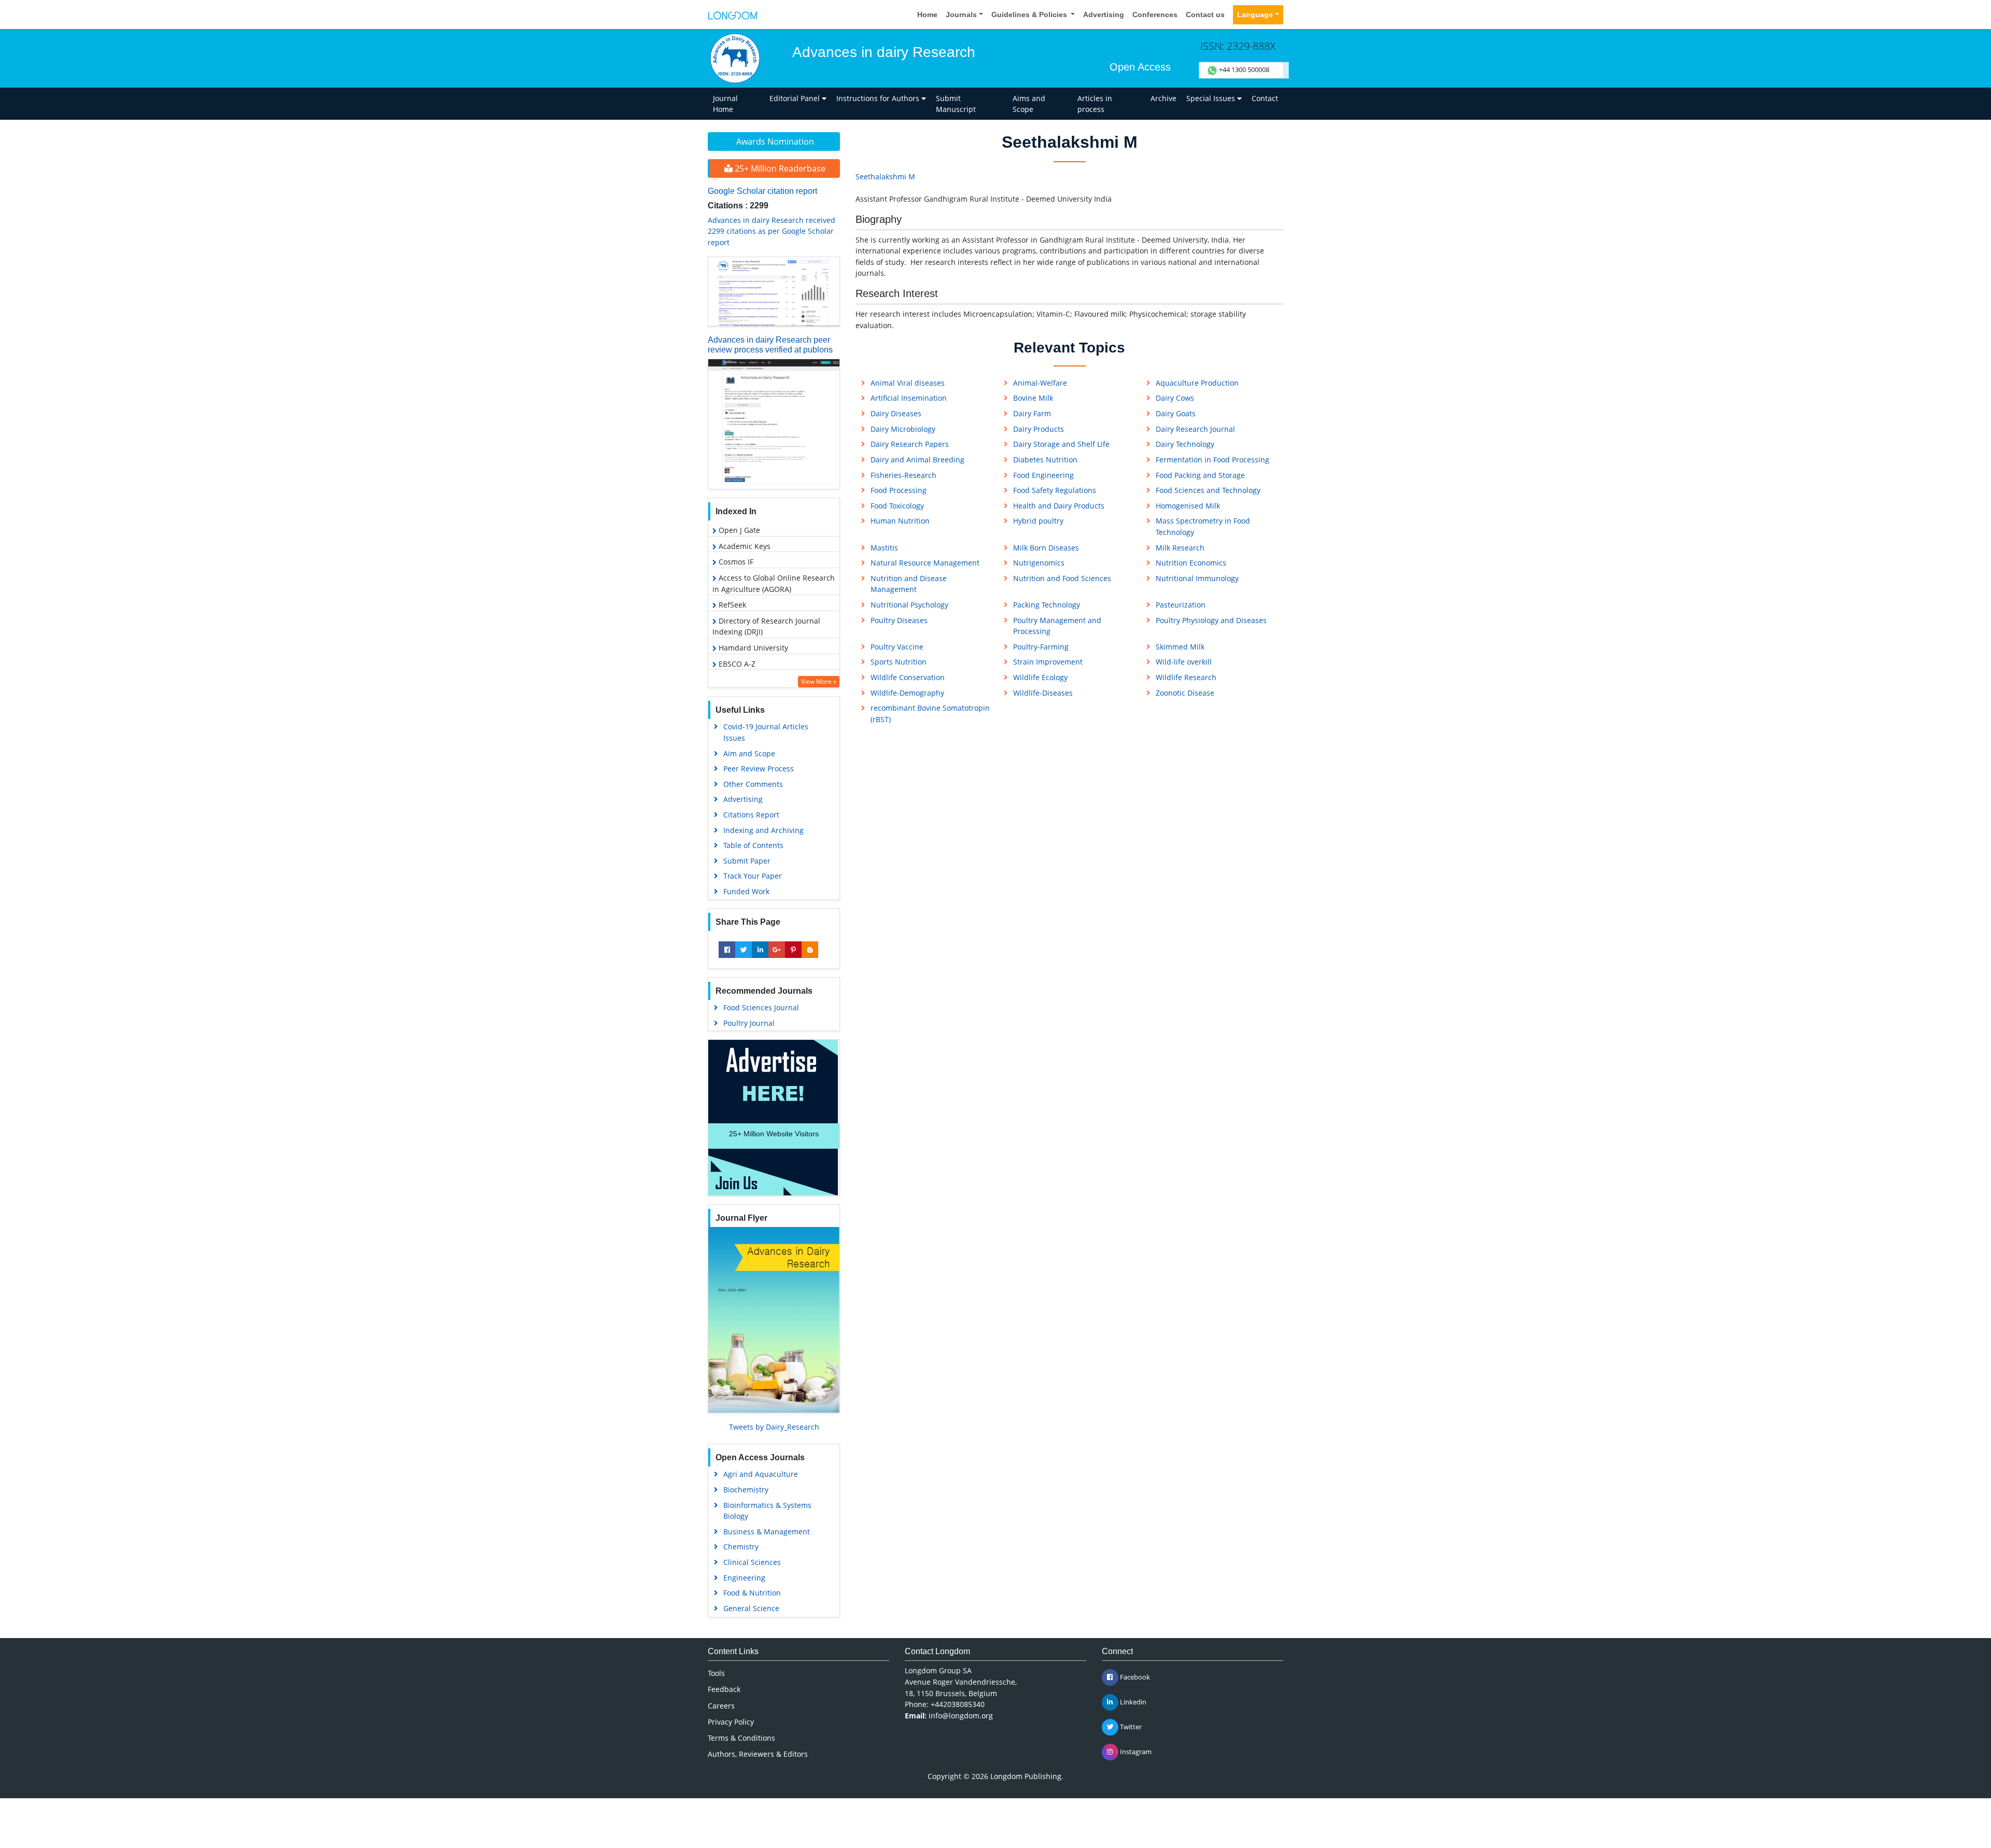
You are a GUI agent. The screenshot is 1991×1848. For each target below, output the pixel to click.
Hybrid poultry (1038, 521)
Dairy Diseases (896, 413)
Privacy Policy (731, 1722)
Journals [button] (961, 15)
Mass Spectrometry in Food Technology (1203, 526)
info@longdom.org (961, 1716)
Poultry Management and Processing (1057, 626)
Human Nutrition (900, 521)
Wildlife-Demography (907, 693)
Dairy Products (1039, 429)
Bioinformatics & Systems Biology (767, 1511)
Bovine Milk (1033, 398)
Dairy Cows (1175, 398)
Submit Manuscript (956, 104)
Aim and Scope (749, 753)
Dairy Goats (1176, 413)
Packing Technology (1047, 605)
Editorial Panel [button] (796, 98)
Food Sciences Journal (761, 1007)
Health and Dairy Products (1059, 506)
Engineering (744, 1578)
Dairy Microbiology (903, 429)
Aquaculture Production (1197, 383)
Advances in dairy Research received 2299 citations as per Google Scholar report (772, 231)
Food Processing (899, 490)
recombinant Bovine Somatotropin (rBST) (930, 714)
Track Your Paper (753, 876)
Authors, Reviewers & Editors (758, 1754)
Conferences (1155, 15)
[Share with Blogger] (810, 950)
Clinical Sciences (752, 1562)
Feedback (724, 1689)
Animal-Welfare (1040, 383)
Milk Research (1180, 548)
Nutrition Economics (1191, 563)
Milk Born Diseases (1046, 548)
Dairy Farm (1032, 413)
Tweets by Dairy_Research (774, 1427)
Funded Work (746, 891)
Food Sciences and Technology (1208, 490)
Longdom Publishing (1026, 1776)
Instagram (1135, 1752)
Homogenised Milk (1188, 506)
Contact (1265, 98)
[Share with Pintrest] (793, 950)
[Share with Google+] (777, 950)
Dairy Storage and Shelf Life (1061, 444)
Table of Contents (753, 845)
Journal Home (725, 104)
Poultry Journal (749, 1023)
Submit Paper (747, 861)
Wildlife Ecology (1040, 677)
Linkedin (1132, 1702)
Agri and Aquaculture (761, 1474)
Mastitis (884, 548)
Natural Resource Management (925, 563)
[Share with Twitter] (744, 950)
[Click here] (774, 292)
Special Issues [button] (1212, 98)
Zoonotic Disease (1185, 693)
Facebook (1134, 1677)
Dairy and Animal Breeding (917, 460)
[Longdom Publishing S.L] (733, 15)
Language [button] (1255, 15)
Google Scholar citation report (762, 191)
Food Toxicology (897, 506)
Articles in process (1095, 104)
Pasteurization (1181, 605)
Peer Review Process (759, 768)
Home (927, 15)
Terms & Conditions (741, 1738)
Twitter (1130, 1727)
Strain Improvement (1048, 662)
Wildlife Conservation (908, 677)
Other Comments (753, 784)
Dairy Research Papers (910, 444)
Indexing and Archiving (763, 830)
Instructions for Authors (879, 98)
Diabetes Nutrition (1045, 460)
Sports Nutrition (899, 662)
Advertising (1104, 15)
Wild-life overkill (1184, 662)
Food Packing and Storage (1200, 475)
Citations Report (751, 815)
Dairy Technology (1185, 444)
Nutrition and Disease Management (909, 584)
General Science (751, 1608)
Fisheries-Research (903, 475)
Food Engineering (1043, 475)
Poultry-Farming (1041, 647)
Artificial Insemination (909, 398)
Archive (1163, 98)
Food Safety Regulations (1055, 490)
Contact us (1205, 15)
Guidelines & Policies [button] (1030, 15)
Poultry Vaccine (897, 647)
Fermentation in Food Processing (1212, 460)
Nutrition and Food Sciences (1062, 578)
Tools (716, 1673)
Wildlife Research (1186, 677)
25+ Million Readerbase (779, 168)
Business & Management (767, 1532)
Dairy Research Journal (1195, 429)
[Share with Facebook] (727, 950)
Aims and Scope (1029, 104)
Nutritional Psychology (909, 605)
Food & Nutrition (752, 1593)
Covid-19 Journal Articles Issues (766, 732)
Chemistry (741, 1547)
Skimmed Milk (1180, 647)
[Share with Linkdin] (760, 950)
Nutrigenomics (1039, 563)
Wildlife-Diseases (1043, 693)
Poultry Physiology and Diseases (1211, 620)
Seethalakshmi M (885, 177)
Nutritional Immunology (1197, 578)
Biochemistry (746, 1490)
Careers (721, 1706)
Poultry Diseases (899, 620)
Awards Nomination (775, 142)
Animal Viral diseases (908, 383)
